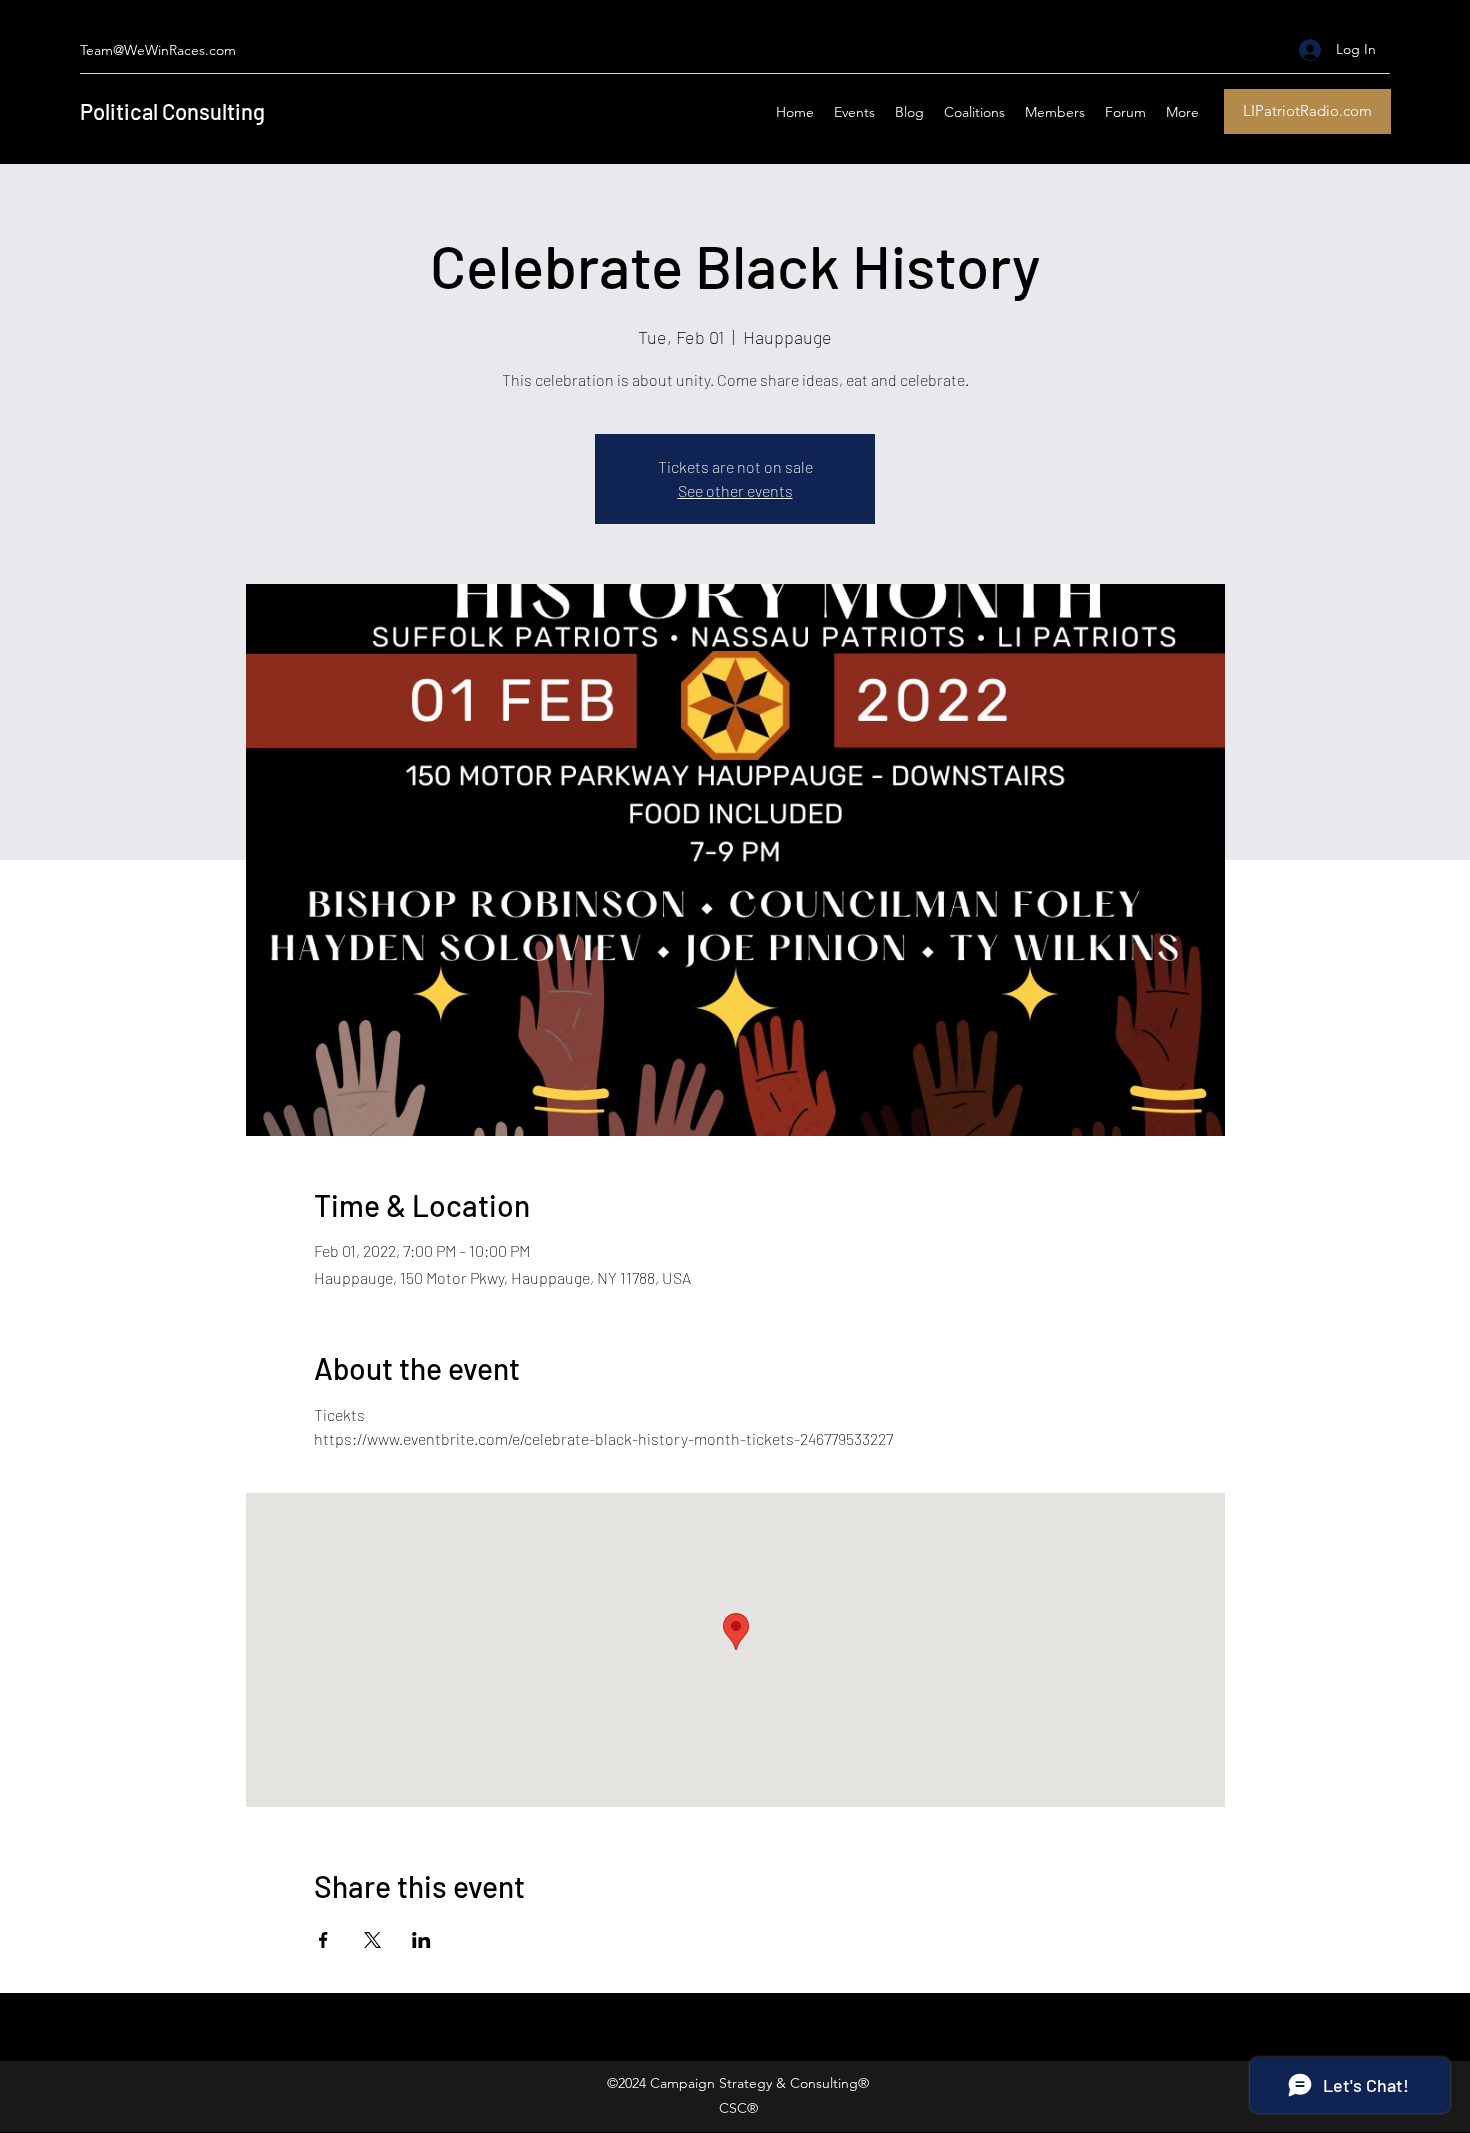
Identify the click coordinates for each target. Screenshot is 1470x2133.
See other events (735, 490)
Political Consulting (172, 111)
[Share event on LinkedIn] (421, 1940)
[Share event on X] (372, 1940)
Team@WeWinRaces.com (158, 50)
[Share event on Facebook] (323, 1940)
